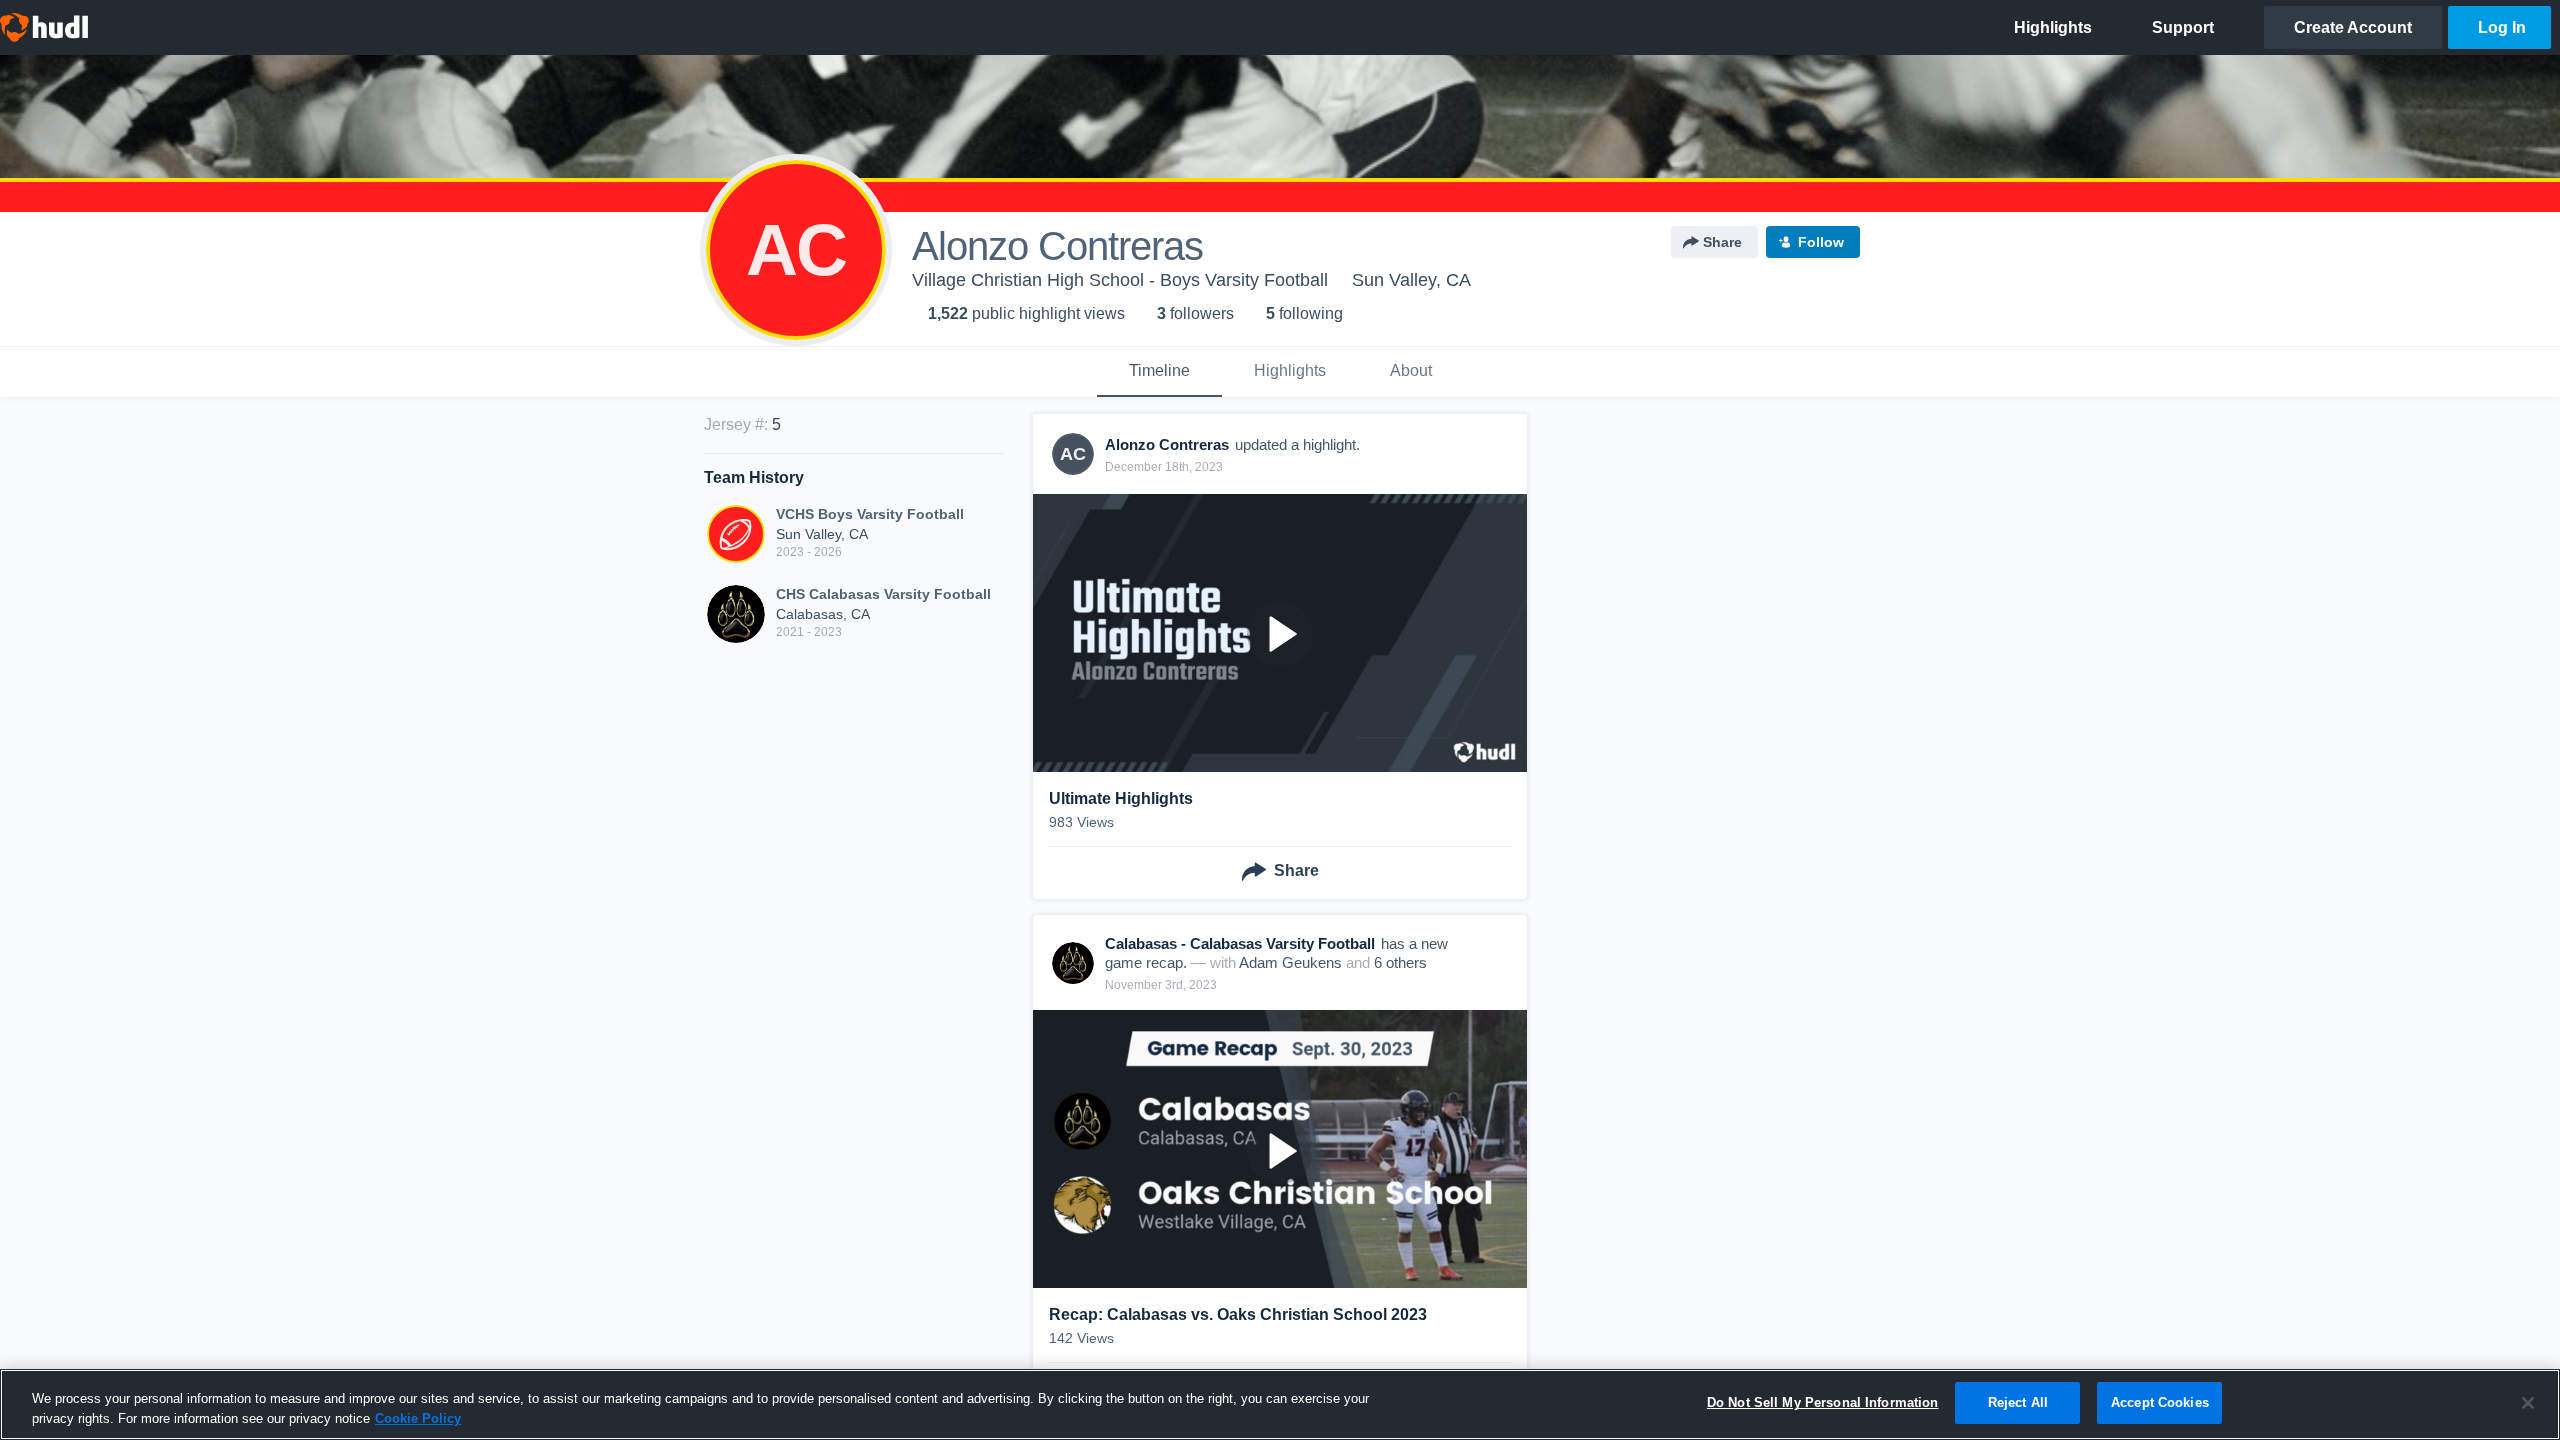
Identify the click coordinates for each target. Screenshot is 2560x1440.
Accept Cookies (2160, 1402)
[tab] (1159, 372)
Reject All (2018, 1402)
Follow (1821, 242)
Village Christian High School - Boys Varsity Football (1120, 280)
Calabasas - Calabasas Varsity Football (1240, 943)
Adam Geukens (1290, 962)
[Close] (2528, 1403)
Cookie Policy (418, 1418)
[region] (1280, 1404)
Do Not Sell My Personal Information (1823, 1402)
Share (1722, 242)
